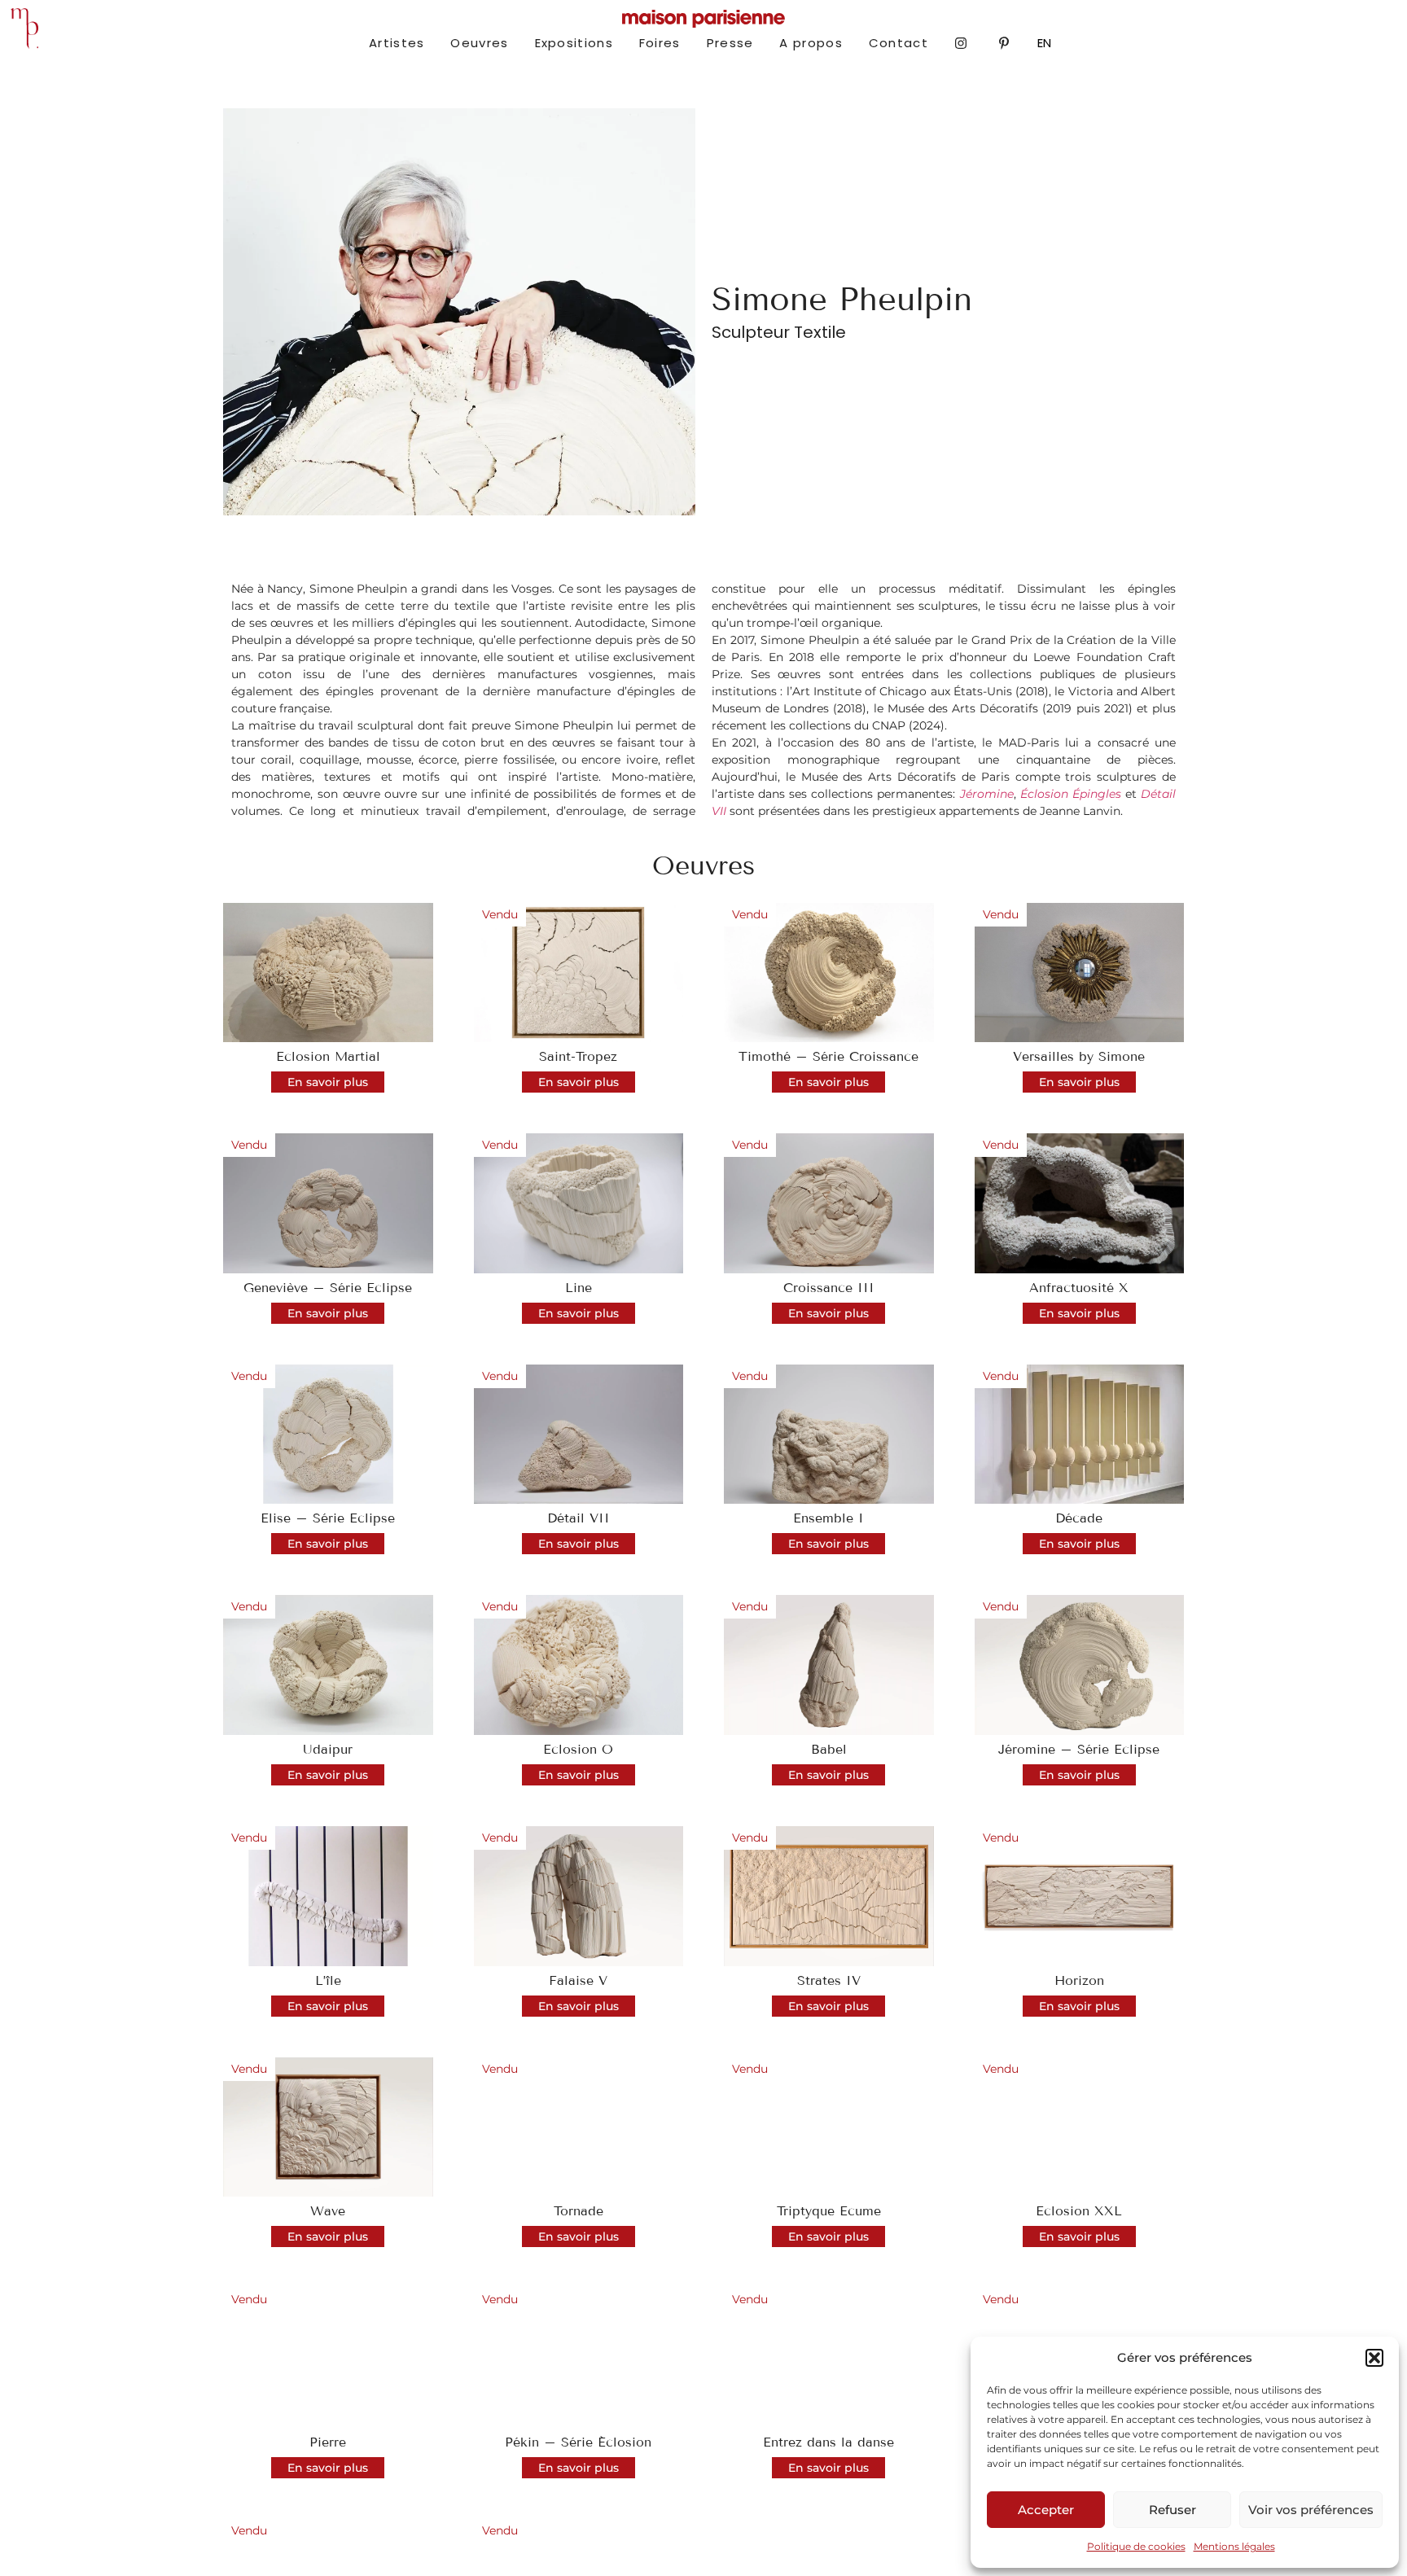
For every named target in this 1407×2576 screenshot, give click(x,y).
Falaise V (578, 1980)
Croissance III (829, 1288)
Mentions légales (1234, 2546)
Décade (1079, 1518)
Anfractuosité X (1079, 1288)
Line (579, 1288)
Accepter (1046, 2510)
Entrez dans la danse (828, 2442)
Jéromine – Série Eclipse (1079, 1749)
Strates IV (829, 1980)
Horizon (1079, 1980)
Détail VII (579, 1518)
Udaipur (328, 1749)
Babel (829, 1749)
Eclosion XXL (1079, 2211)
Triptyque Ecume (829, 2211)
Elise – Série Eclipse (328, 1518)
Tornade (579, 2211)
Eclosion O (578, 1749)
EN (1044, 43)
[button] (1374, 2358)
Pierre (328, 2442)
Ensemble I (828, 1518)
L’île (328, 1980)
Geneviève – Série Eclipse (328, 1288)
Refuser (1172, 2510)
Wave (328, 2211)
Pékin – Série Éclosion (578, 2442)
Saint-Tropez (578, 1056)
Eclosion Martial (328, 1056)
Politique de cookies (1136, 2546)
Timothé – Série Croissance (828, 1056)
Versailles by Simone (1079, 1056)
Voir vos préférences (1311, 2510)
